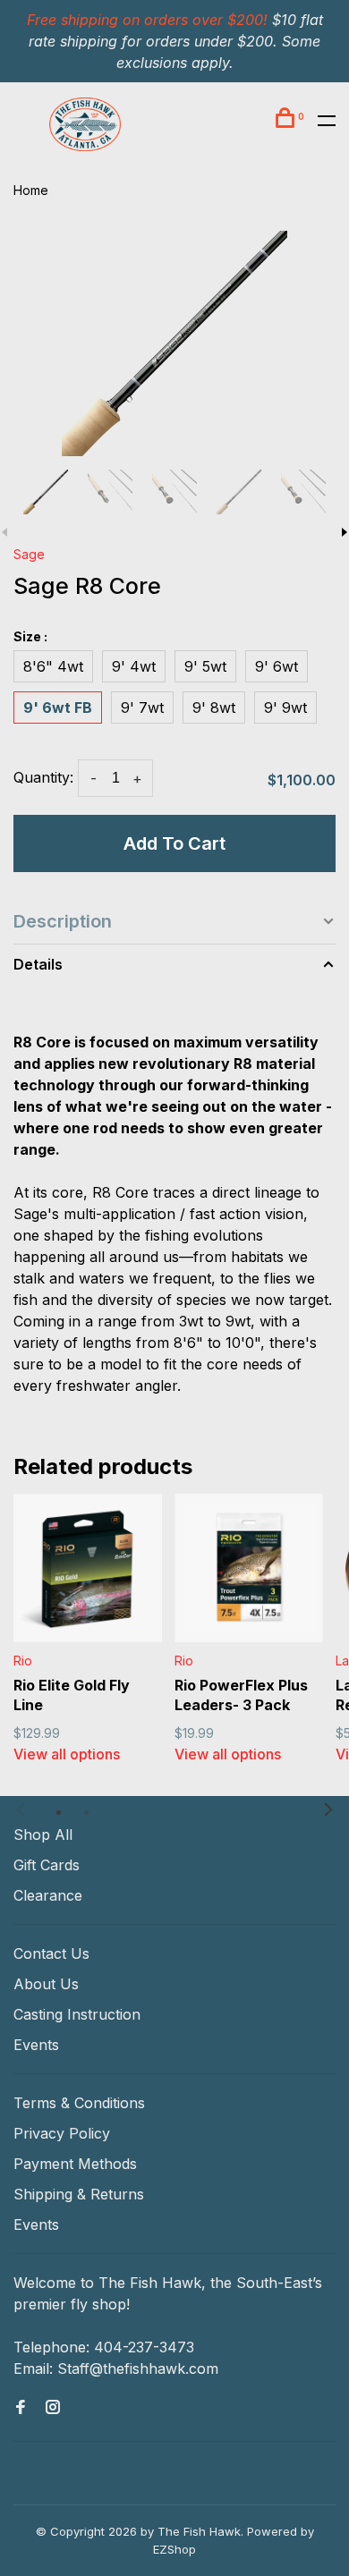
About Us (46, 1984)
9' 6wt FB (58, 708)
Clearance (48, 1895)
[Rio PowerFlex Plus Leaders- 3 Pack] (249, 1568)
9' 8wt (214, 708)
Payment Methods (75, 2164)
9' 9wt (285, 708)
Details (38, 964)
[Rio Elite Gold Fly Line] (88, 1568)
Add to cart (174, 843)
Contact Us (51, 1953)
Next (328, 1809)
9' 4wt (134, 666)
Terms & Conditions (79, 2103)
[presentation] (46, 492)
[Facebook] (21, 2408)
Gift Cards (47, 1865)
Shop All (43, 1835)
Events (36, 2045)
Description (63, 921)
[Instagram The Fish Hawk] (53, 2408)
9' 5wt (205, 666)
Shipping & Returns (79, 2194)
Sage (29, 554)
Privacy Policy (62, 2133)
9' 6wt (277, 666)
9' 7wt (142, 708)
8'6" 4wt (53, 666)
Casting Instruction (77, 2014)
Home (31, 190)
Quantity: (43, 777)
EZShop (174, 2549)
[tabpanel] (174, 343)
